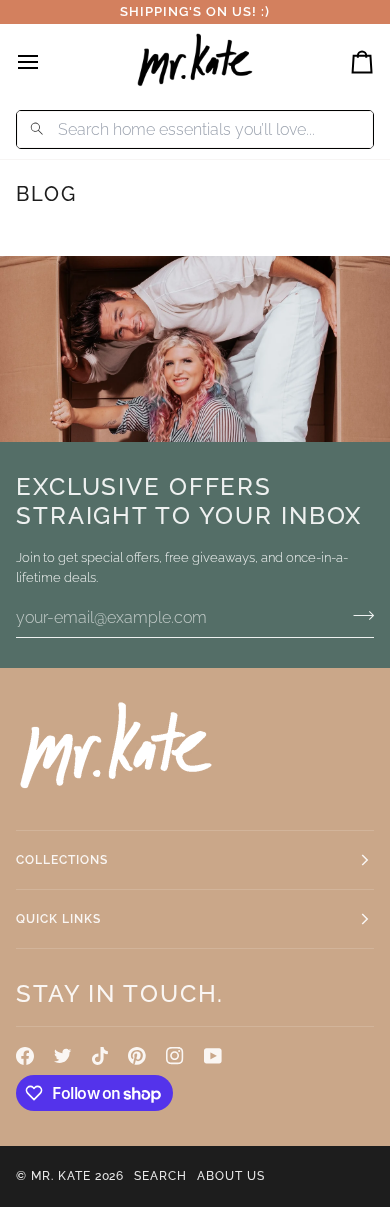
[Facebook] (25, 1056)
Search (160, 1176)
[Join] (357, 615)
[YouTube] (213, 1056)
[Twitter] (63, 1056)
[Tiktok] (100, 1056)
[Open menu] (46, 61)
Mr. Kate (61, 1176)
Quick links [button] (58, 919)
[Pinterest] (137, 1056)
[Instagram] (175, 1056)
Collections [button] (62, 860)
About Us (231, 1176)
